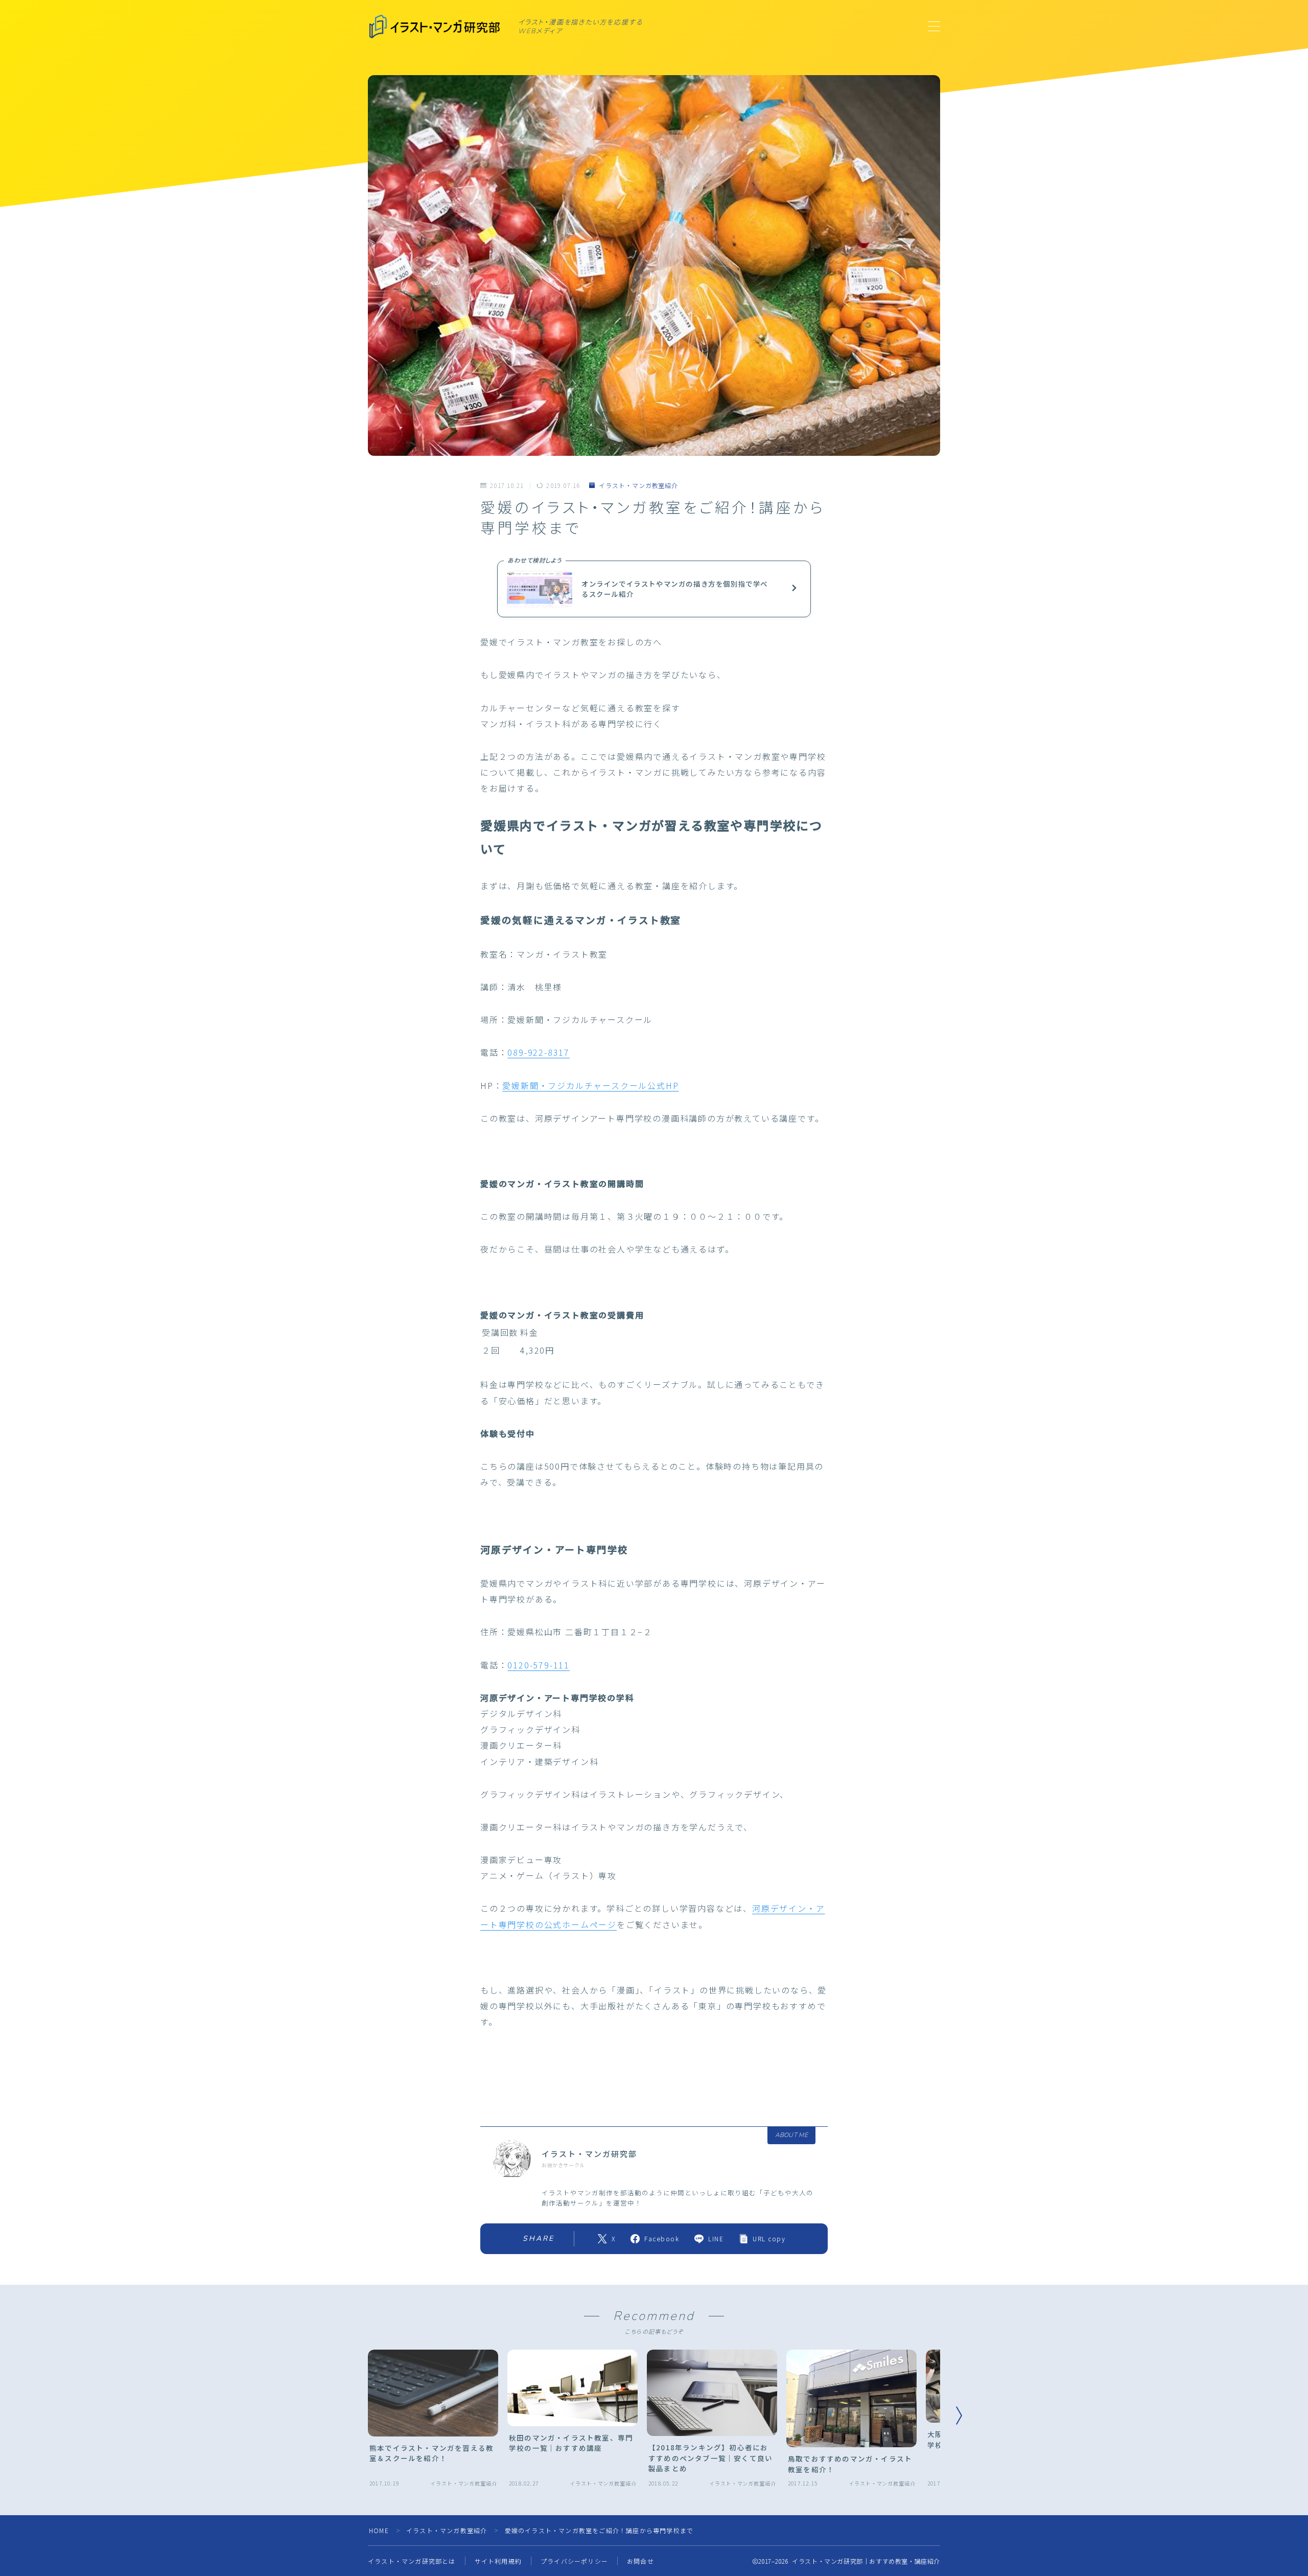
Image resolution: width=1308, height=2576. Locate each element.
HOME (379, 2530)
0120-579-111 (539, 1665)
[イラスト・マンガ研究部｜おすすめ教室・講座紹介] (436, 27)
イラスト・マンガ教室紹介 (638, 485)
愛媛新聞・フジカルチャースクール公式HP (590, 1085)
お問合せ (640, 2561)
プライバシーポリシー (574, 2561)
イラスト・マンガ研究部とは (412, 2561)
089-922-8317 (539, 1052)
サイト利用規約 (498, 2561)
